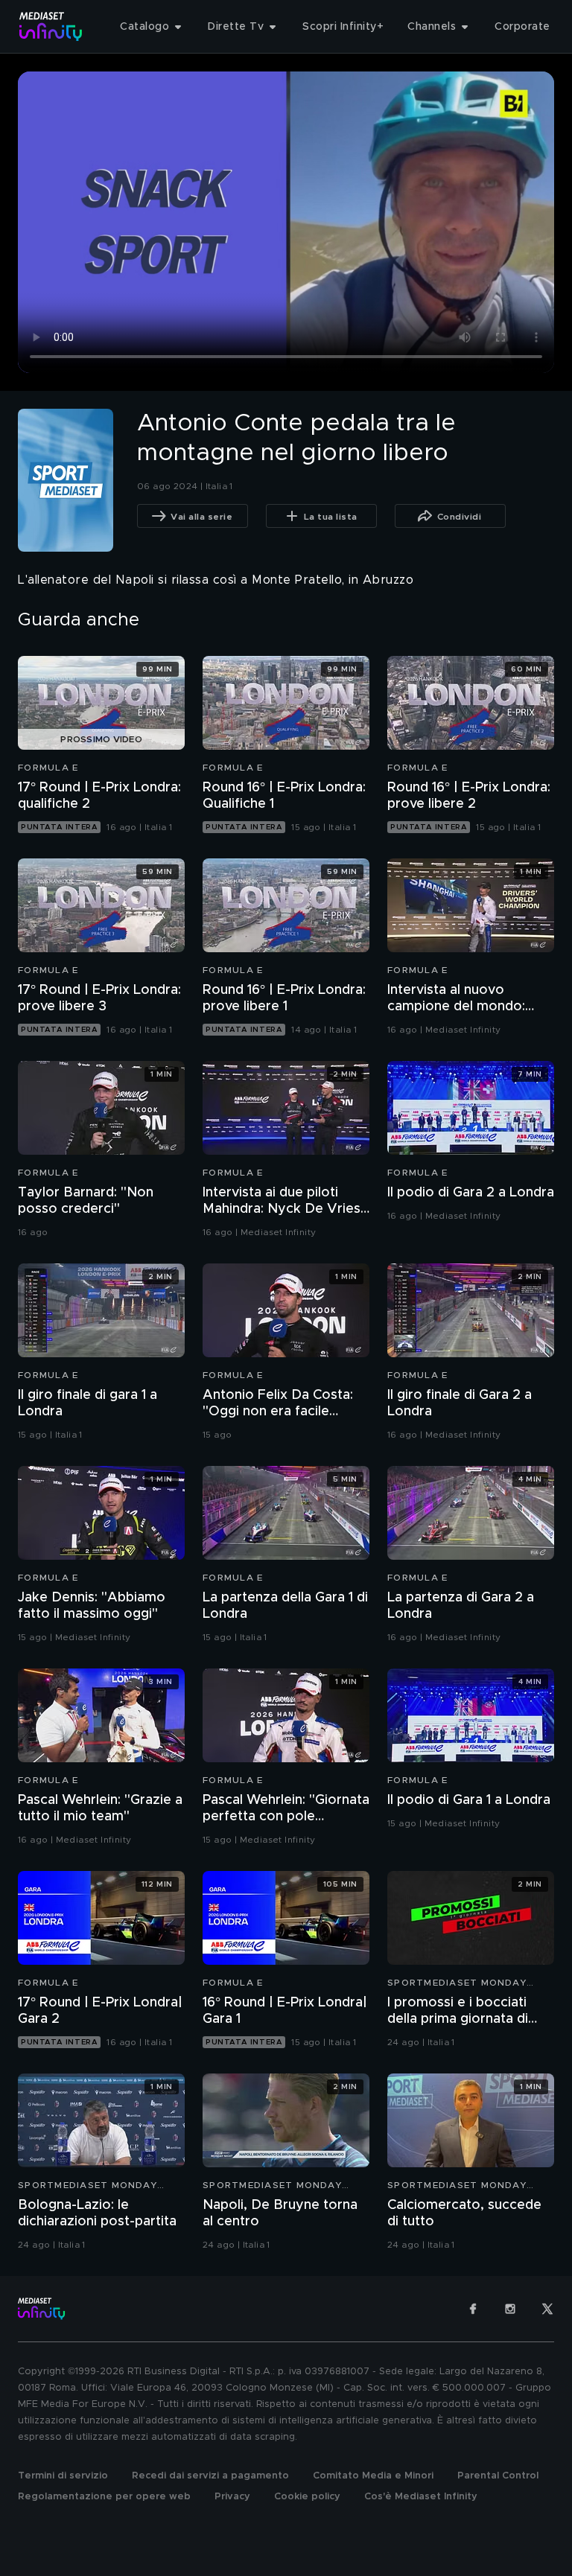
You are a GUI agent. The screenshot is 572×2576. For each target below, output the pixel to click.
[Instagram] (510, 2309)
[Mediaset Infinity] (51, 26)
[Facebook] (473, 2309)
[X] (547, 2309)
